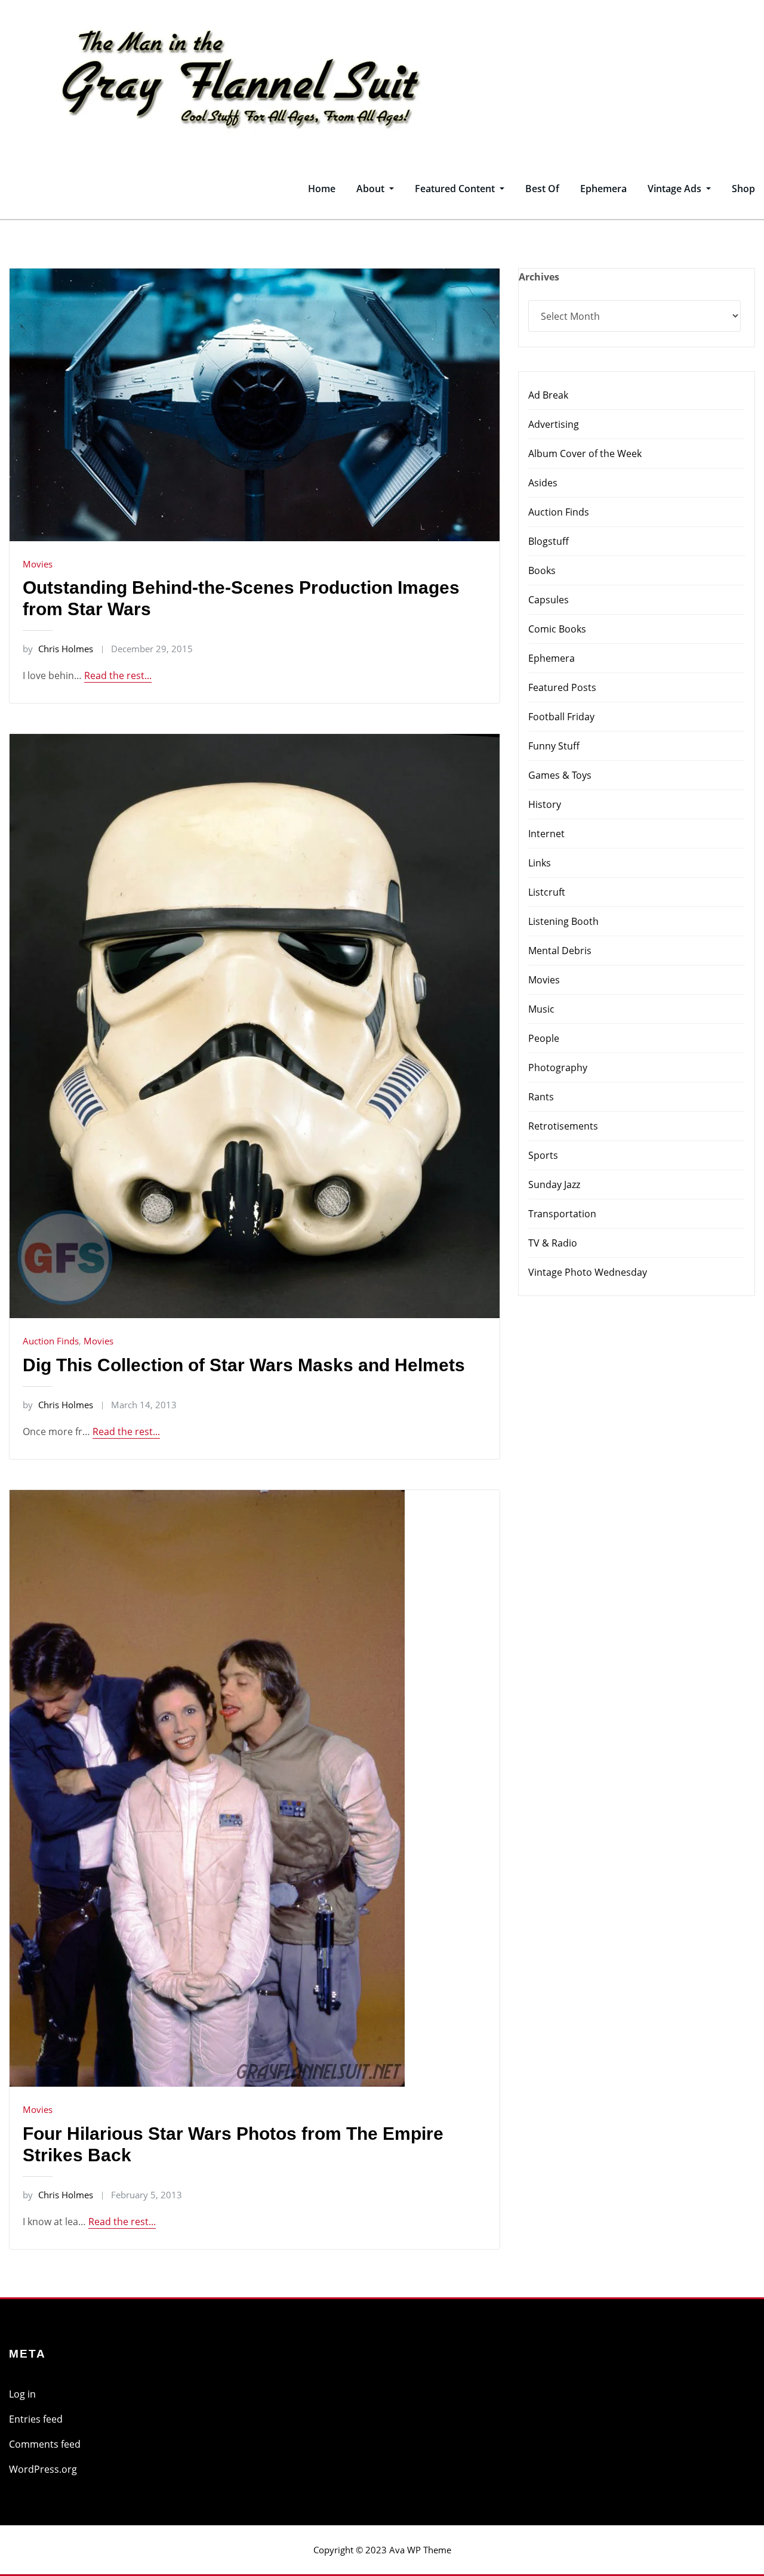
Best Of (542, 189)
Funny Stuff (554, 746)
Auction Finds (51, 1341)
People (544, 1038)
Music (541, 1009)
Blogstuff (549, 541)
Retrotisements (563, 1126)
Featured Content (456, 189)
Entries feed (36, 2419)
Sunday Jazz (554, 1184)
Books (542, 570)
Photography (558, 1068)
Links (540, 863)
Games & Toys (560, 775)
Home (322, 189)
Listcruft (547, 892)
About (372, 189)
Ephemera (603, 189)
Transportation (562, 1214)
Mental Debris (560, 951)
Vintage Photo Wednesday (588, 1272)
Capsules (549, 600)
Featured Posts (562, 687)
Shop (743, 189)
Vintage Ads (676, 189)
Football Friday (561, 717)
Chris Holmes (58, 649)
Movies (38, 564)
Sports (543, 1155)
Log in (22, 2394)
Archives (539, 277)
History (545, 804)
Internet (546, 834)
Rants (541, 1097)
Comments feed (45, 2444)
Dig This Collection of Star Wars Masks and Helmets (244, 1365)
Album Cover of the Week (585, 454)
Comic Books (557, 629)
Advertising (554, 424)
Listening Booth (563, 921)
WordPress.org (43, 2469)
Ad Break (548, 395)
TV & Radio (553, 1243)
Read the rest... (118, 675)
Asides (543, 483)
